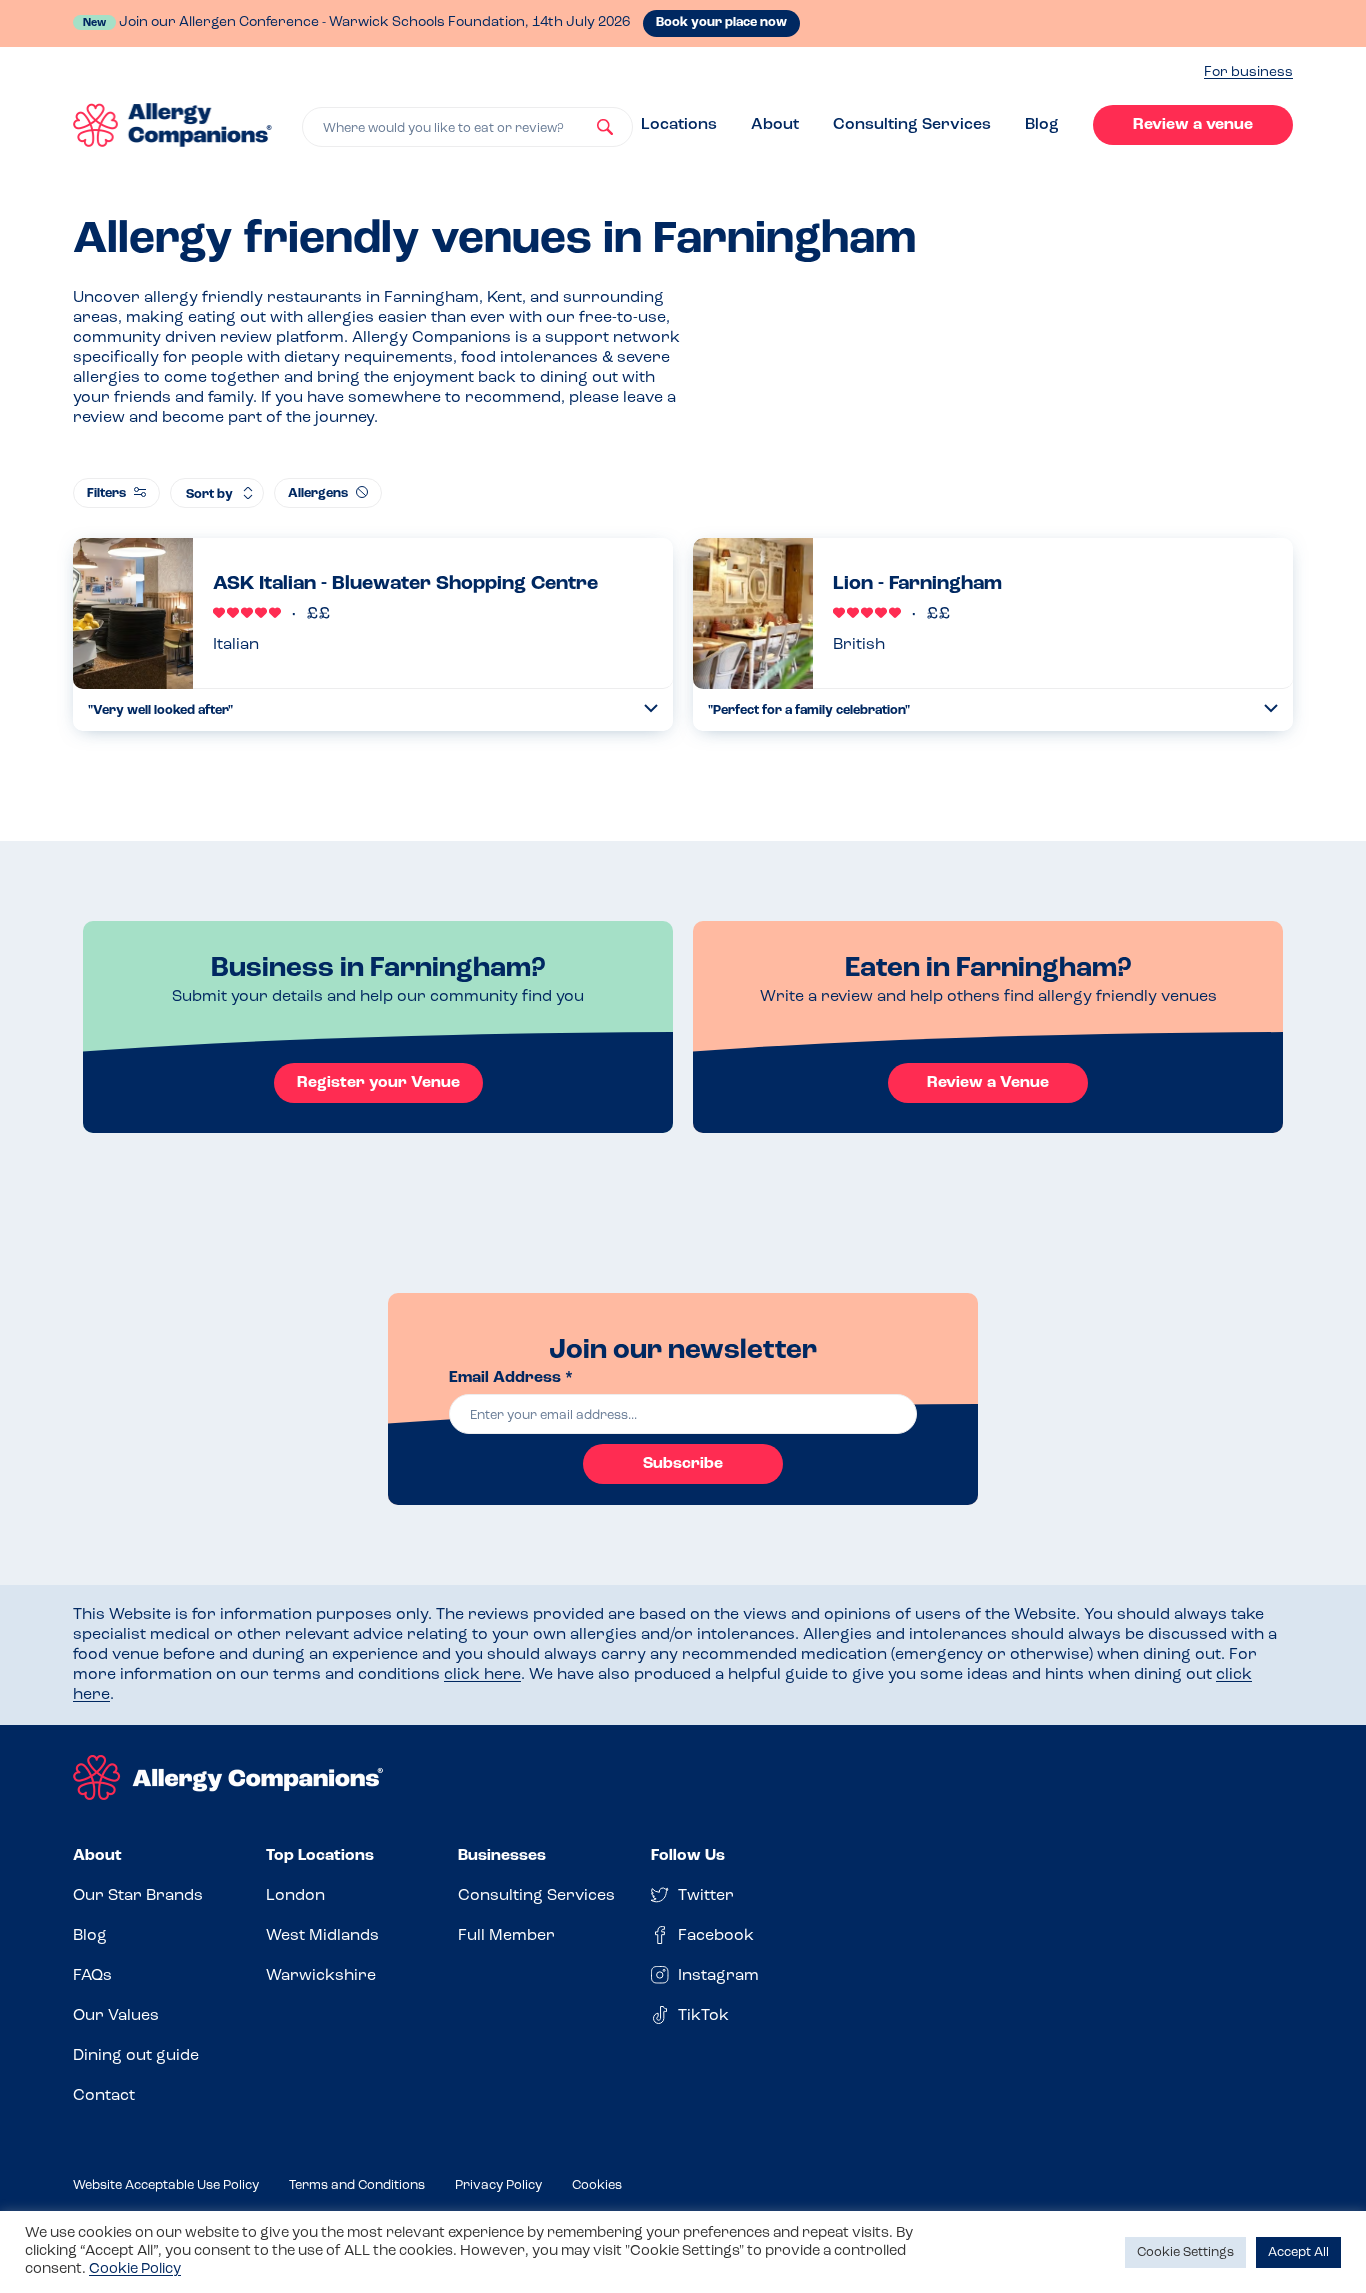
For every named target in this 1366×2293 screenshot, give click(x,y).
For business (1248, 72)
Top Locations (320, 1856)
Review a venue (1193, 125)
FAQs (92, 1976)
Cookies (597, 2185)
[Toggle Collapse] (651, 708)
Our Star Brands (138, 1896)
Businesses (502, 1856)
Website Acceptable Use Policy (166, 2185)
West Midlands (322, 1936)
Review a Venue (988, 1083)
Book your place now (721, 22)
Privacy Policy (498, 2185)
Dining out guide (136, 2056)
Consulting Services (912, 125)
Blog (1042, 125)
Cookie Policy (135, 2269)
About (775, 125)
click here (482, 1675)
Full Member (506, 1936)
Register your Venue (378, 1083)
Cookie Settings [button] (1185, 2252)
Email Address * (511, 1378)
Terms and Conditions (357, 2185)
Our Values (116, 2016)
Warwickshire (321, 1976)
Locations (679, 125)
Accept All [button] (1298, 2252)
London (295, 1896)
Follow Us (688, 1856)
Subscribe (683, 1464)
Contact (104, 2096)
